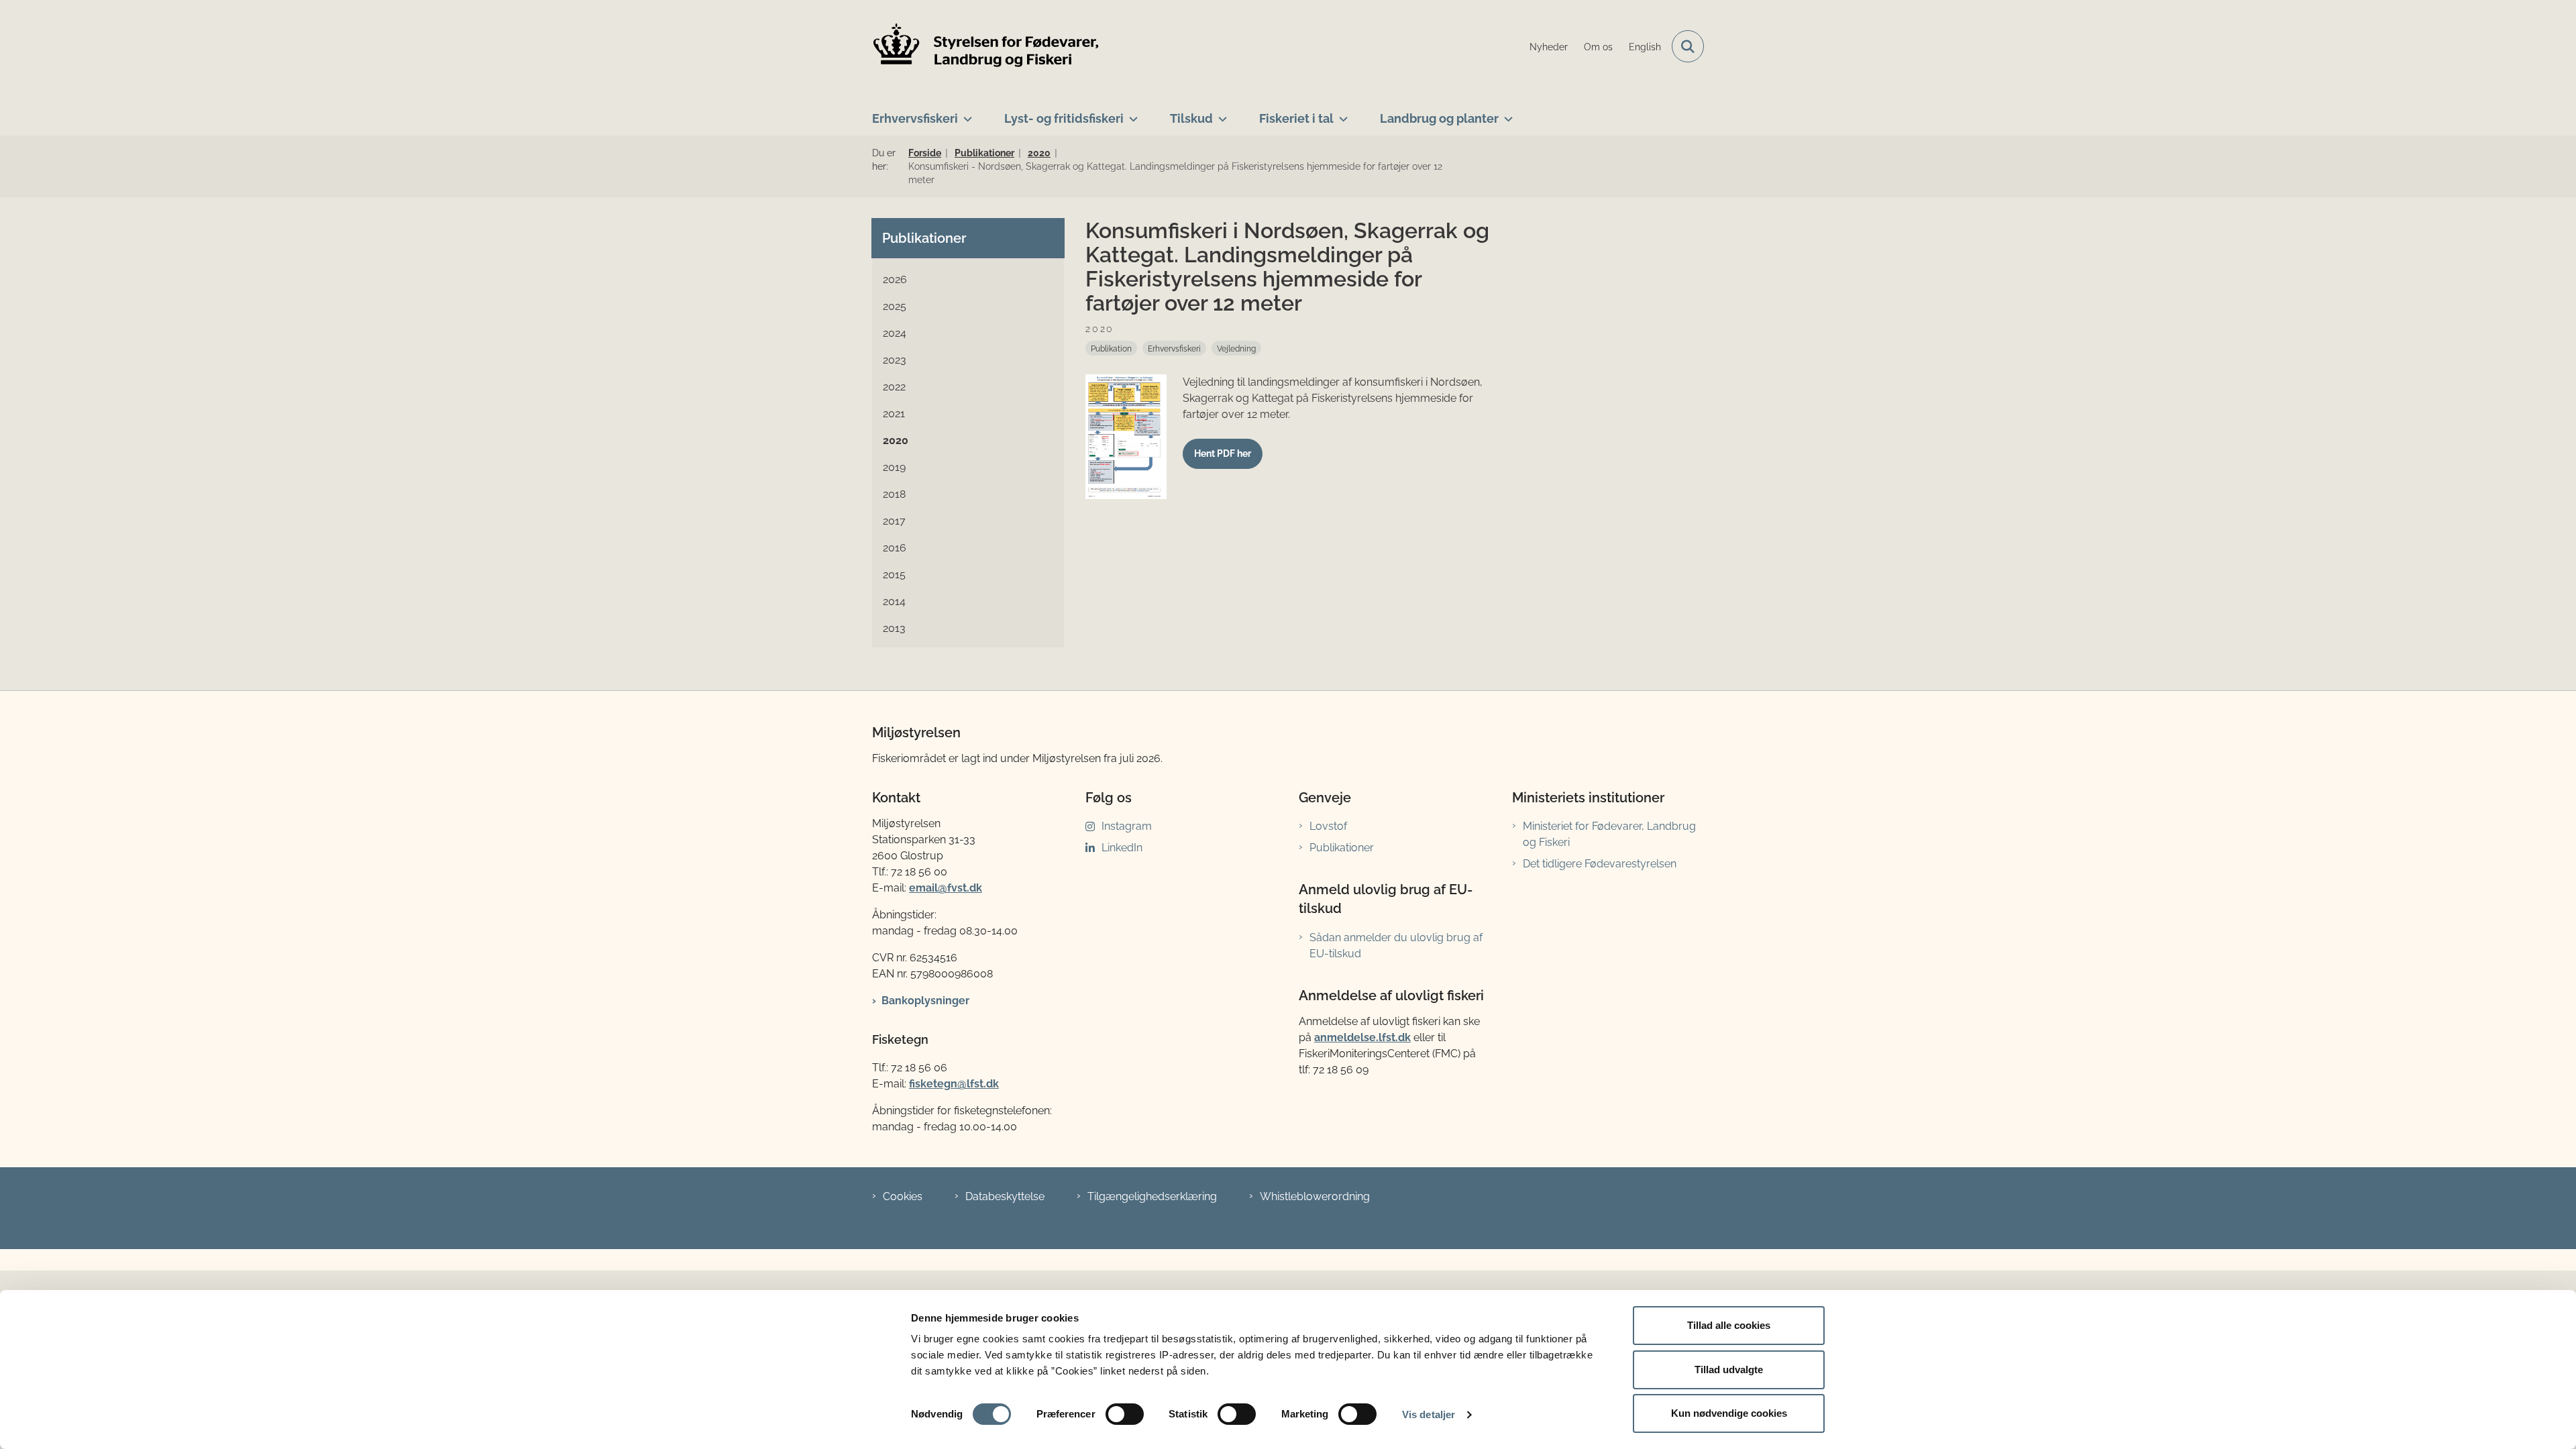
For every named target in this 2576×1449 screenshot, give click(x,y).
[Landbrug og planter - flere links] (1506, 113)
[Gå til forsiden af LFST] (986, 47)
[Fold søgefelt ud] (1688, 46)
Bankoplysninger (925, 1001)
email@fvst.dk (946, 888)
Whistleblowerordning (1315, 1196)
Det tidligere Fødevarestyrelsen (1600, 864)
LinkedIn (1122, 848)
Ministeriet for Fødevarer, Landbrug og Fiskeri (1609, 834)
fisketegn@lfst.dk (954, 1084)
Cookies (903, 1196)
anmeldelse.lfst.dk (1362, 1037)
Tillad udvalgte (1729, 1370)
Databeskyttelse (1005, 1196)
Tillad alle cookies (1729, 1325)
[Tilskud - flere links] (1220, 113)
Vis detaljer (1429, 1414)
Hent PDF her (1223, 453)
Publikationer (1342, 848)
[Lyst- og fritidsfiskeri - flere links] (1131, 113)
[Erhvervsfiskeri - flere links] (965, 113)
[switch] (1125, 1414)
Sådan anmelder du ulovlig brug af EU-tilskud (1396, 946)
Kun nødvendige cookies (1729, 1413)
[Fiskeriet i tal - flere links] (1341, 113)
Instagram (1127, 826)
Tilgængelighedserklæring (1152, 1196)
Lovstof (1328, 826)
